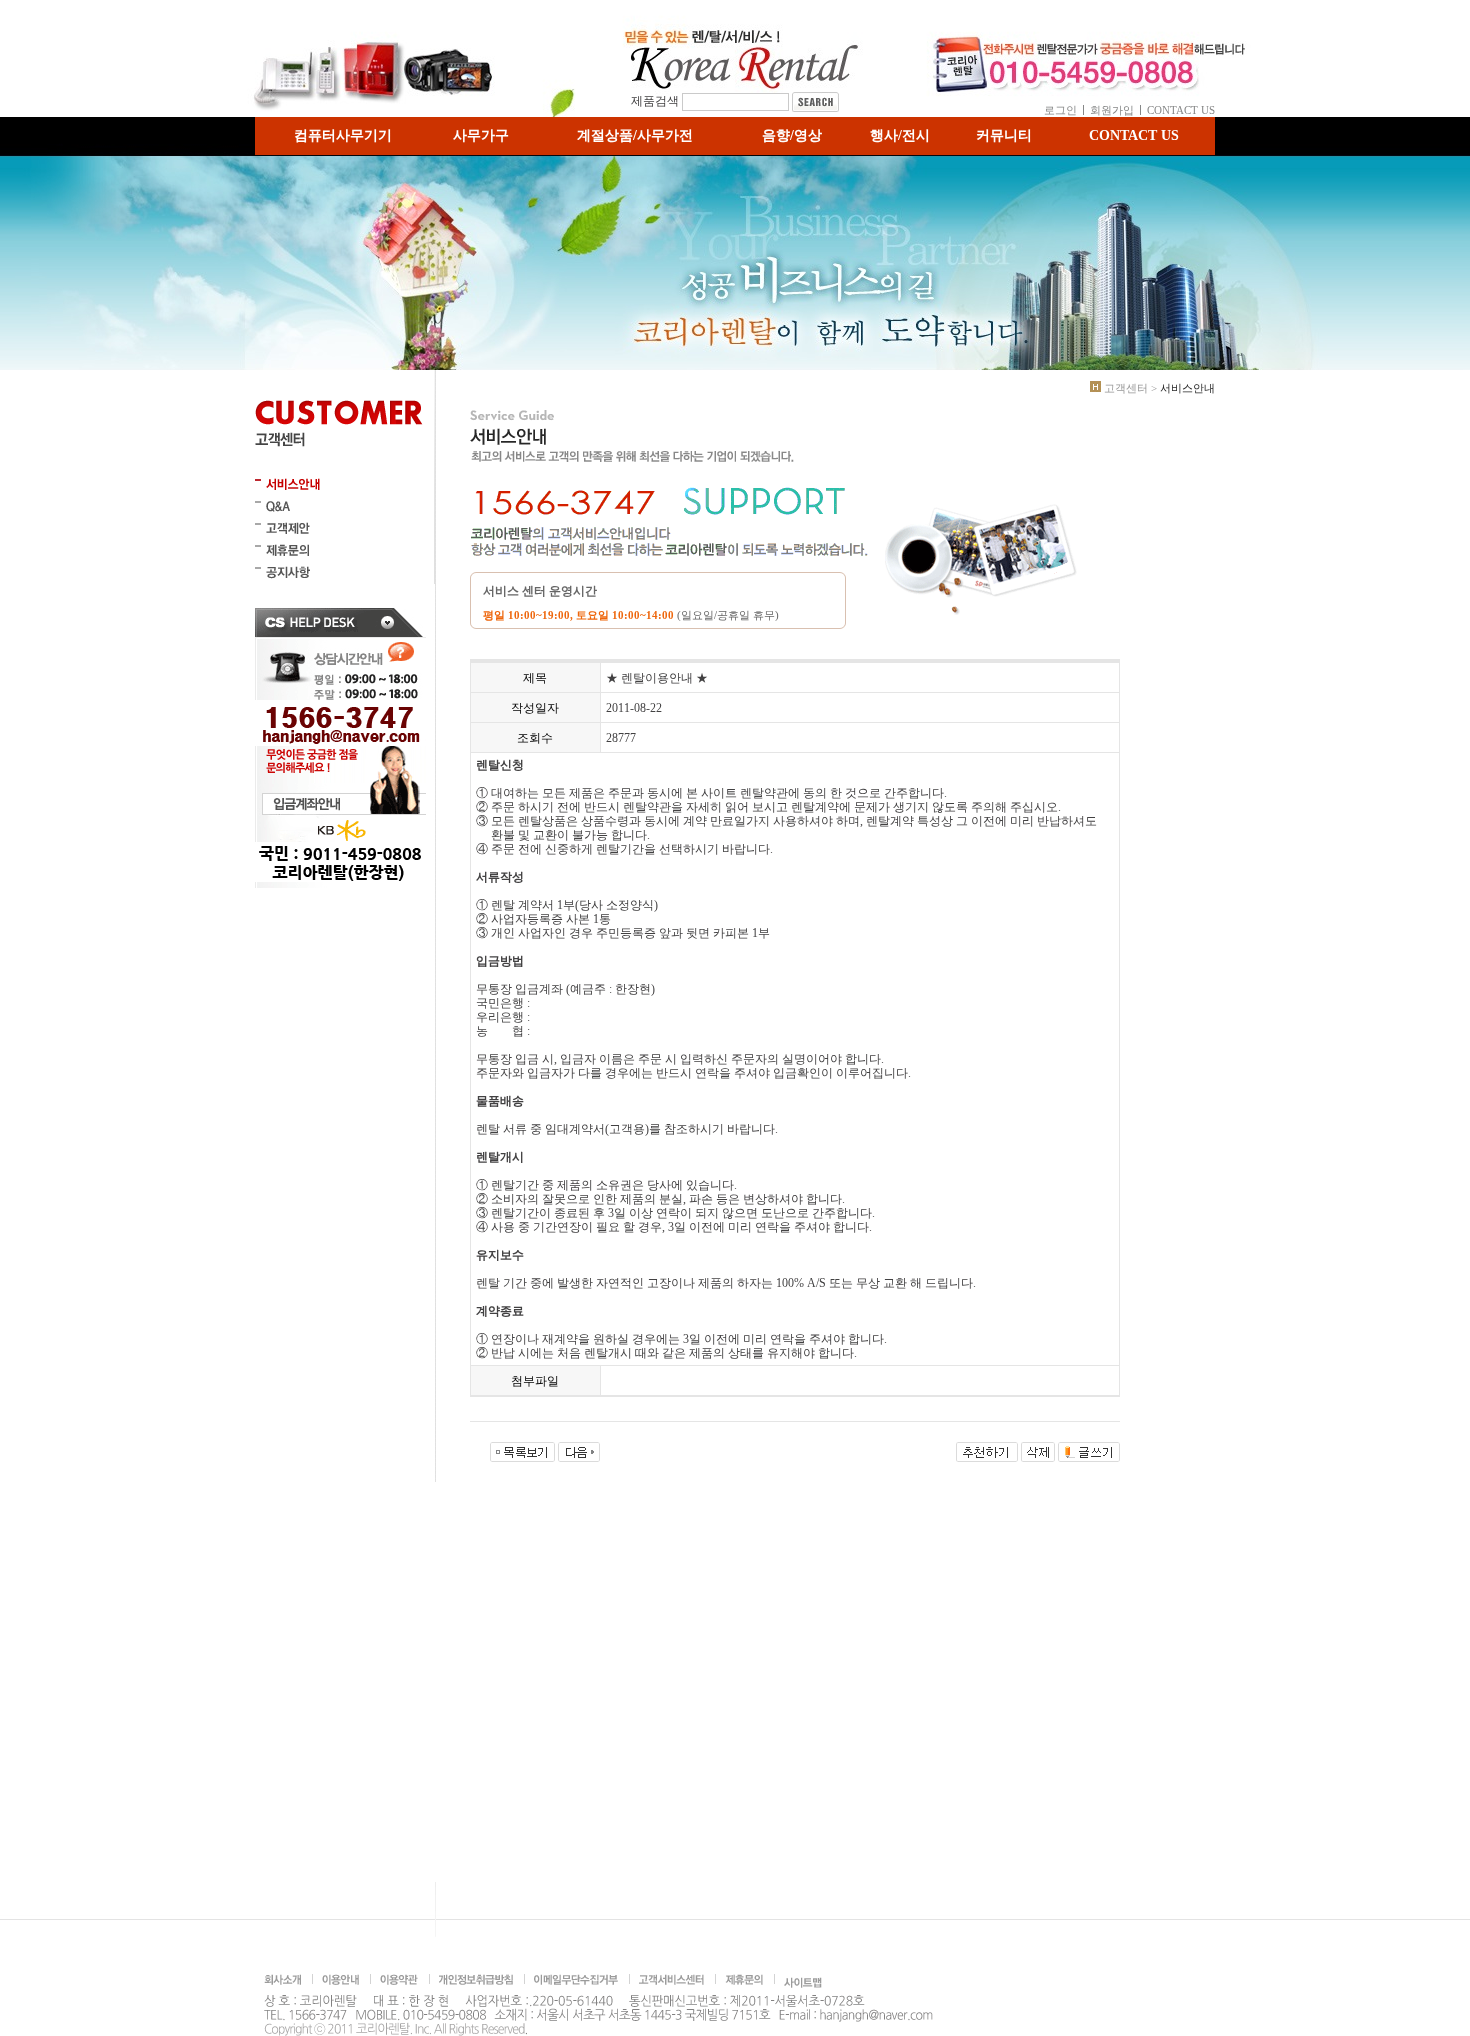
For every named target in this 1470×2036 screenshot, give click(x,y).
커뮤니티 (1004, 135)
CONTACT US (1181, 110)
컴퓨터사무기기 (343, 135)
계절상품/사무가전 (635, 135)
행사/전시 (900, 135)
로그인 (1060, 110)
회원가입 (1112, 110)
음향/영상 (792, 135)
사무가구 (481, 135)
